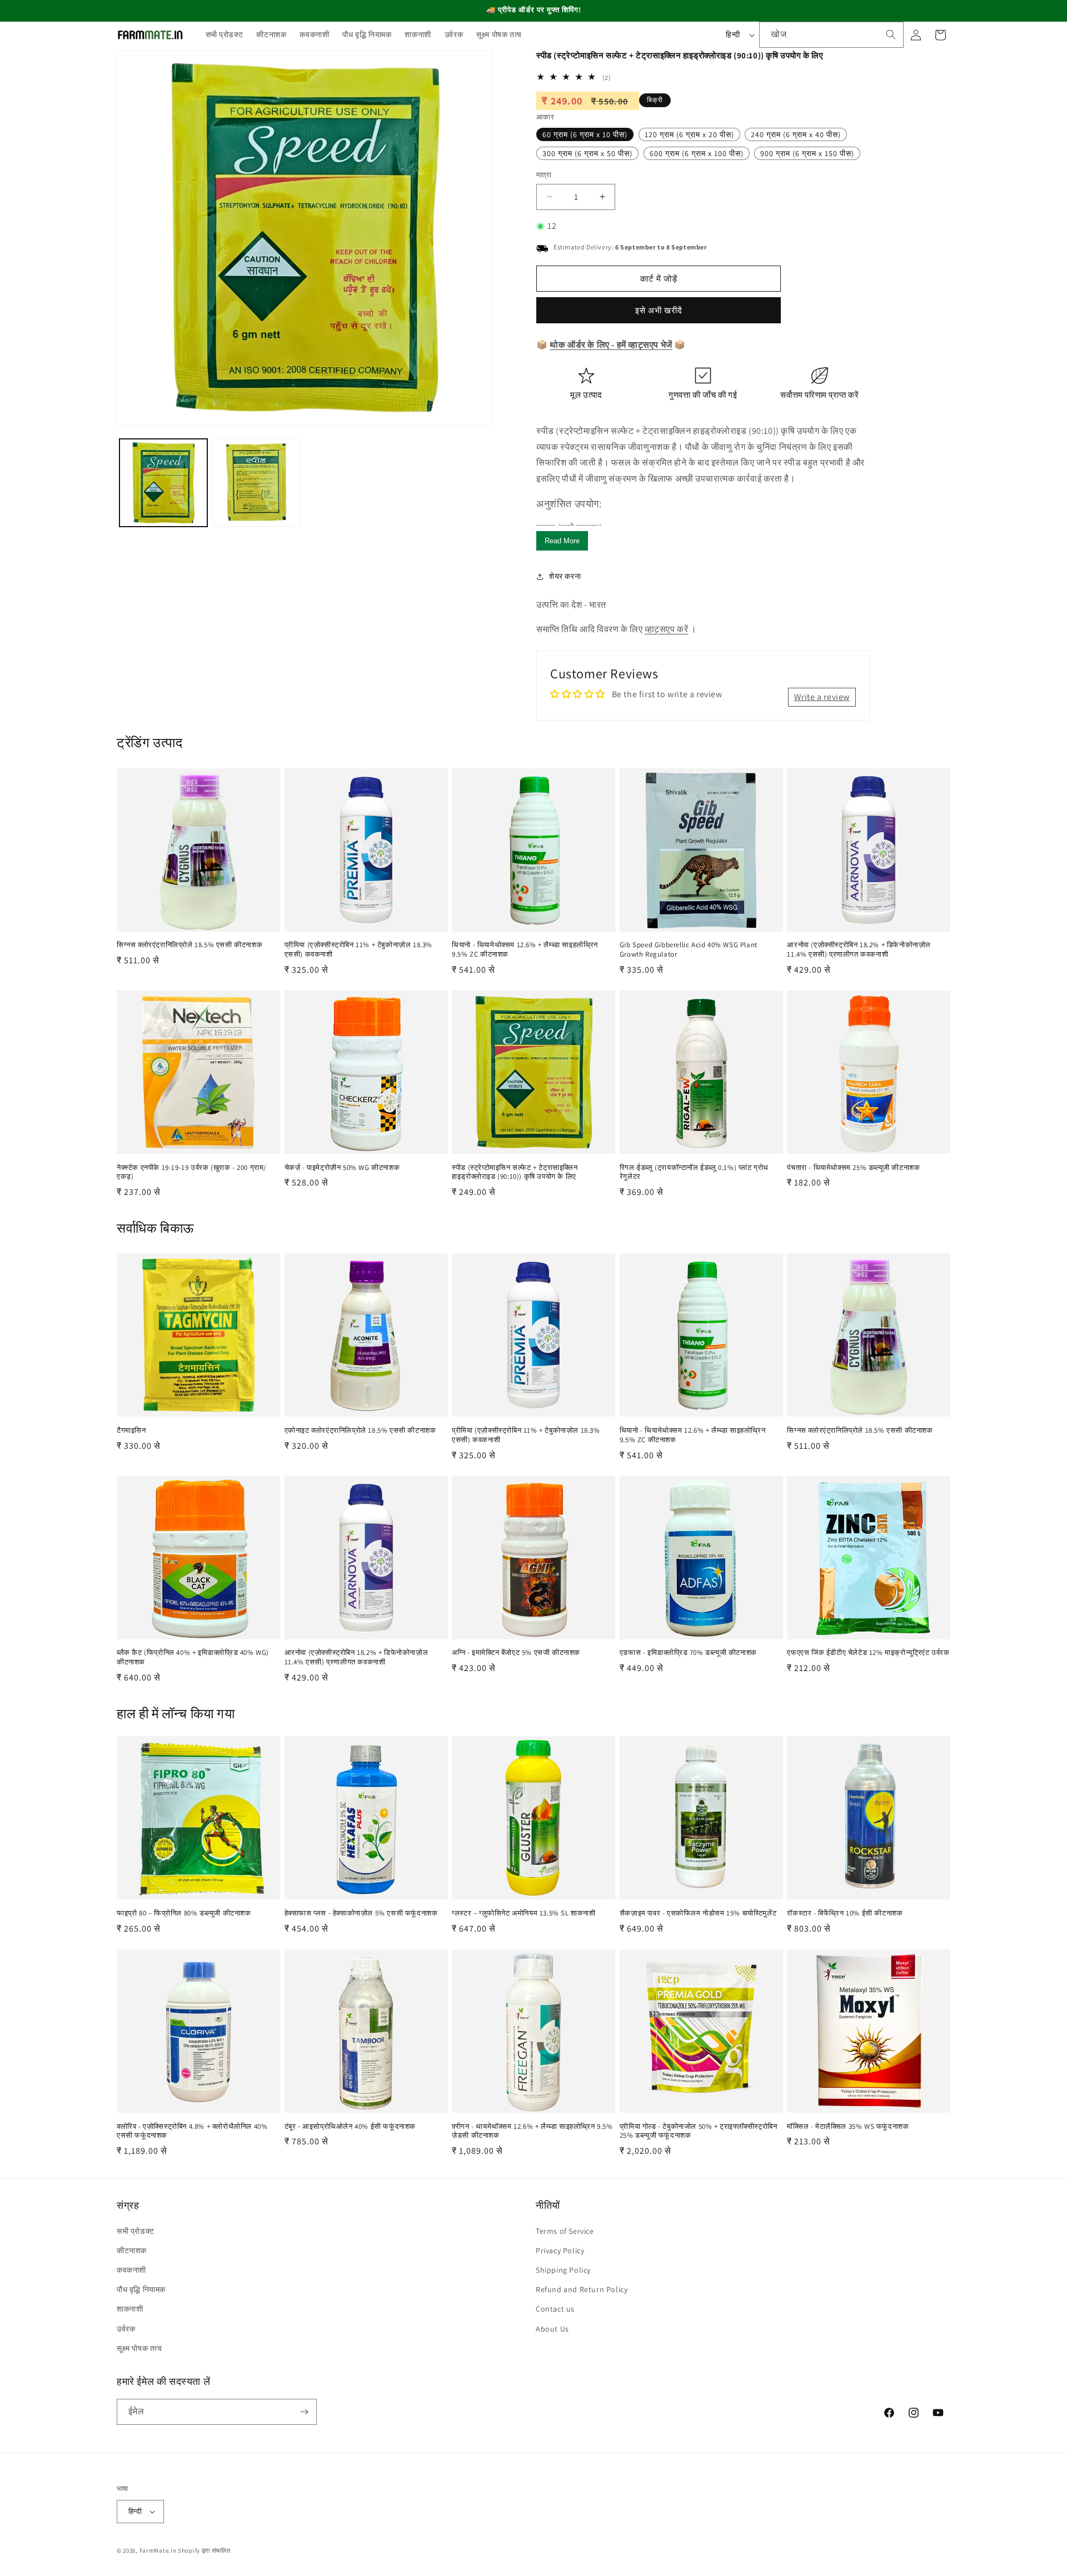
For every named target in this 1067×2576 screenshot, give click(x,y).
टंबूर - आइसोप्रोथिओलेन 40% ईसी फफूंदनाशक (350, 2127)
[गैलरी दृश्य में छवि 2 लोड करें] (257, 483)
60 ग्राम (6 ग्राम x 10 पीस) (585, 134)
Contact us (555, 2309)
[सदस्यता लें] (304, 2412)
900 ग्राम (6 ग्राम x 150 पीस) (807, 153)
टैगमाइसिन (131, 1430)
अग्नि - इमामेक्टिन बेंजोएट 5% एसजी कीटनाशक (516, 1653)
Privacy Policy (560, 2250)
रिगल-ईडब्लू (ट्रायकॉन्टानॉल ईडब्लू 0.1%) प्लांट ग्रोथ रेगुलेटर (694, 1172)
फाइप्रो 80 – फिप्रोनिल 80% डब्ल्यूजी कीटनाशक (184, 1913)
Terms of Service (565, 2231)
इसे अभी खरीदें (659, 310)
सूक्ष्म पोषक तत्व (139, 2348)
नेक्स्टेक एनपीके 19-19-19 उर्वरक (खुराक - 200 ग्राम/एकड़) (192, 1172)
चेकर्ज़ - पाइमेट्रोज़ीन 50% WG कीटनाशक (342, 1168)
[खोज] (891, 34)
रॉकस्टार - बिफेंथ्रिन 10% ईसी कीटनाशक (845, 1913)
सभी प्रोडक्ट (136, 2231)
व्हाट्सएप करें (666, 629)
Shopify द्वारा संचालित (204, 2550)
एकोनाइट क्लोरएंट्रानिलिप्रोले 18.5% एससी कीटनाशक (360, 1430)
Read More (562, 541)
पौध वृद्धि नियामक (141, 2289)
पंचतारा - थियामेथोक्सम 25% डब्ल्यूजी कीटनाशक (853, 1168)
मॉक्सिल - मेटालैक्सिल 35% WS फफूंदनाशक (848, 2127)
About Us (552, 2329)
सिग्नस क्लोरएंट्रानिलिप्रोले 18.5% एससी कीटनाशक (190, 945)
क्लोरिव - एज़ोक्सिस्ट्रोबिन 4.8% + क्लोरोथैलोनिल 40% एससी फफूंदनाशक (192, 2131)
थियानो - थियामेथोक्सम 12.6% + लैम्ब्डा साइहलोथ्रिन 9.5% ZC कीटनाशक (525, 950)
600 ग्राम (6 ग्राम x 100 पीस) (697, 153)
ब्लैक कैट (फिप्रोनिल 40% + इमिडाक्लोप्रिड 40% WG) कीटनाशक (193, 1657)
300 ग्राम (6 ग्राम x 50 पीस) (587, 153)
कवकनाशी (131, 2270)
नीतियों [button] (548, 2205)
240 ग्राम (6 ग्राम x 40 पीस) (796, 134)
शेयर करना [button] (565, 576)
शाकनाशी (130, 2309)
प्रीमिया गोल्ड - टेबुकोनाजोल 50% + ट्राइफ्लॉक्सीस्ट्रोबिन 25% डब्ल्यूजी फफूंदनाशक (699, 2131)
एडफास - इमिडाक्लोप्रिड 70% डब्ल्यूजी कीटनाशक (688, 1653)
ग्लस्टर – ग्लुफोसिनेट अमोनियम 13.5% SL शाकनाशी (523, 1913)
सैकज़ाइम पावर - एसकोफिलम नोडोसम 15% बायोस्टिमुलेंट (698, 1913)
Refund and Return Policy (582, 2289)
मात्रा (544, 175)
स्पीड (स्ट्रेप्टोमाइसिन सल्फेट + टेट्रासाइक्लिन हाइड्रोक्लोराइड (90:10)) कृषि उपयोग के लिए (515, 1172)
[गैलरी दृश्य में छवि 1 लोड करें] (163, 483)
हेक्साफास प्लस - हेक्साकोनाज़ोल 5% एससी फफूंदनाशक (361, 1913)
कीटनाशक (132, 2250)
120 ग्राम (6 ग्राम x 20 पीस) (689, 134)
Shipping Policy (563, 2270)
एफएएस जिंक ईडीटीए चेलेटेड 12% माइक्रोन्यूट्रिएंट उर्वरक (868, 1653)
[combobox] (831, 35)
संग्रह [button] (128, 2205)
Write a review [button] (822, 697)
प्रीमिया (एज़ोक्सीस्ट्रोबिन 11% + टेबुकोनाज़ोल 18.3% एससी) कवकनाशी (358, 950)
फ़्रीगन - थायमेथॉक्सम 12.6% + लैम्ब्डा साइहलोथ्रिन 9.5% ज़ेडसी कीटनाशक (532, 2131)
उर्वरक (126, 2329)
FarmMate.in (158, 2550)
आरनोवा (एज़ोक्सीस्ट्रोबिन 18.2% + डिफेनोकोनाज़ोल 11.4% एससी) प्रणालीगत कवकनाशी (859, 950)
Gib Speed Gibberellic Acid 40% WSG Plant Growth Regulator (689, 950)
